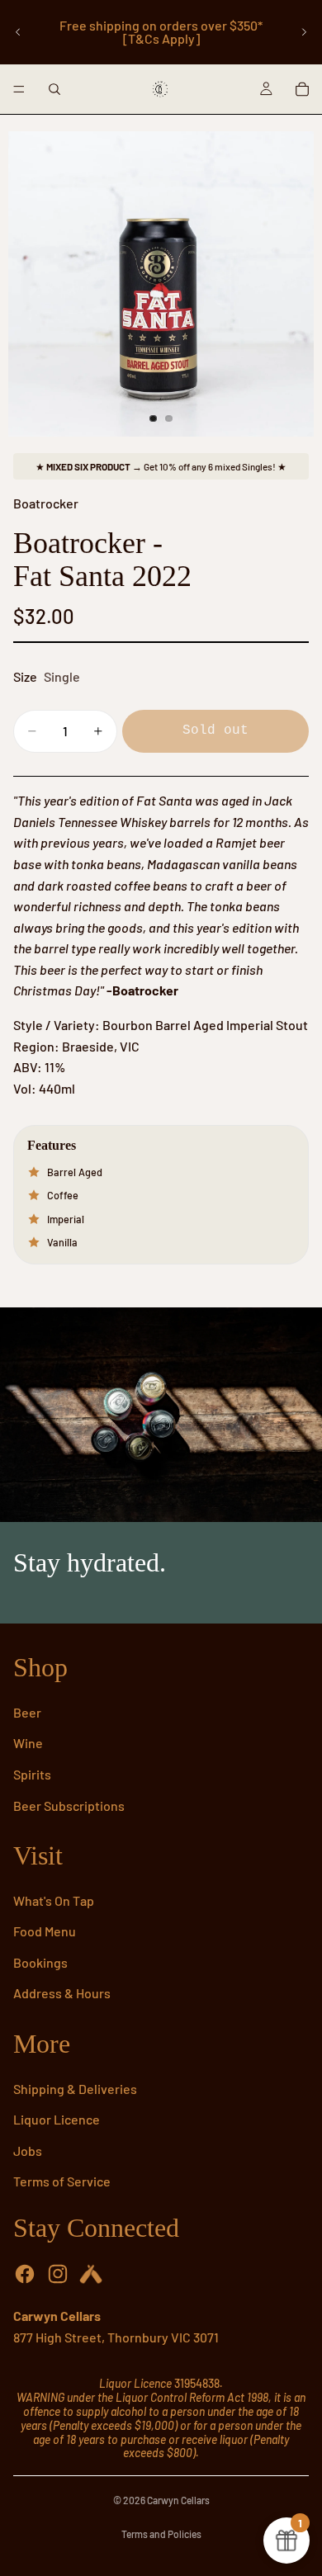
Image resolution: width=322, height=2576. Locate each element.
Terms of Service (62, 2181)
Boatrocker (46, 503)
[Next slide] (304, 32)
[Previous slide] (18, 32)
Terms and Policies (161, 2534)
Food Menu (45, 1931)
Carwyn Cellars (178, 2500)
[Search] (54, 89)
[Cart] (302, 89)
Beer (27, 1712)
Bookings (40, 1962)
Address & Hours (62, 1993)
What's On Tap (54, 1900)
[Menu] (19, 89)
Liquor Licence (57, 2119)
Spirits (32, 1774)
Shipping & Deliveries (75, 2089)
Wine (28, 1743)
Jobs (28, 2151)
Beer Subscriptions (69, 1806)
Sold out (215, 730)
